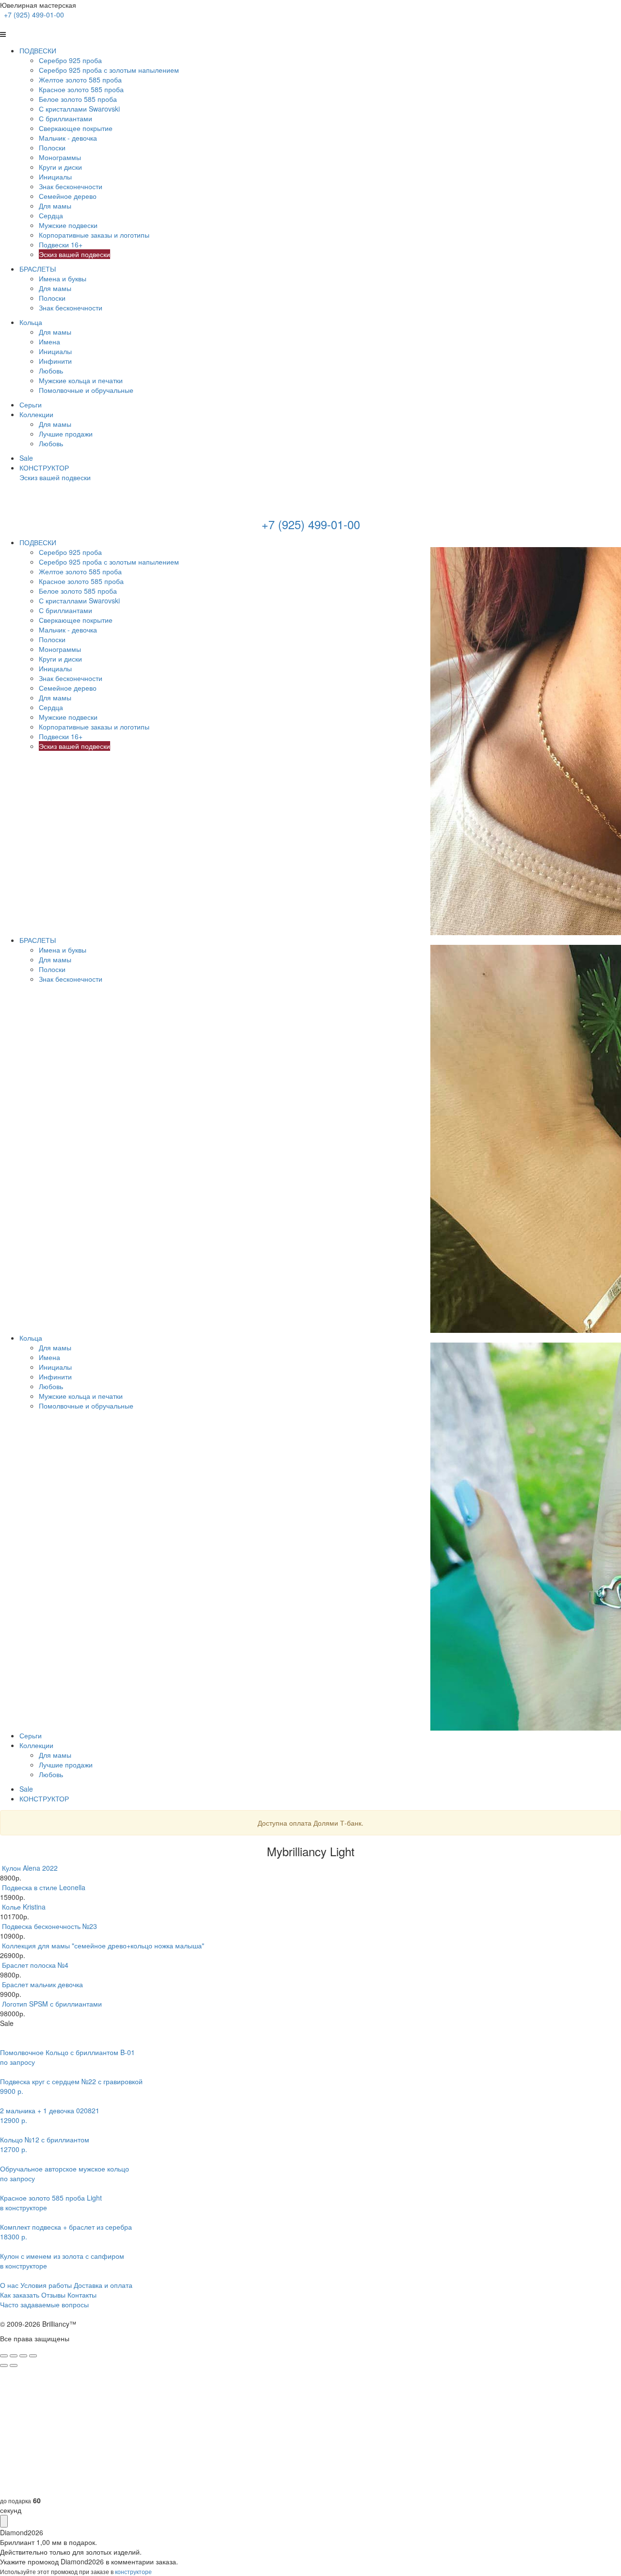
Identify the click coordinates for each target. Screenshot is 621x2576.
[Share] (14, 2356)
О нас (9, 2285)
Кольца (31, 322)
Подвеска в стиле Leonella (44, 1887)
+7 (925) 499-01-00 (34, 15)
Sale (26, 458)
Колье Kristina (24, 1907)
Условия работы (46, 2285)
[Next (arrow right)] (14, 2365)
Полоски (52, 147)
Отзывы (53, 2295)
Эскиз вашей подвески (74, 254)
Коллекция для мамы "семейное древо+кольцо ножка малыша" (103, 1945)
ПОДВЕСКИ (38, 50)
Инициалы (55, 177)
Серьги (31, 405)
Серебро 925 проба (70, 60)
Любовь (51, 371)
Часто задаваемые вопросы (44, 2304)
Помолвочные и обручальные (86, 390)
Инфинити (55, 361)
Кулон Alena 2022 (30, 1868)
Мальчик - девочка (68, 138)
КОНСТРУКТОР (44, 468)
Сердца (51, 215)
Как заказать (20, 2295)
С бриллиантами (65, 118)
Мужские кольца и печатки (81, 380)
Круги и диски (60, 167)
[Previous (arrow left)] (4, 2365)
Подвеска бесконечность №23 (49, 1926)
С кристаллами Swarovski (79, 109)
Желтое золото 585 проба (80, 80)
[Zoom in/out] (33, 2356)
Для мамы (55, 206)
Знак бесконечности (71, 186)
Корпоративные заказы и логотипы (94, 235)
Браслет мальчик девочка (42, 1984)
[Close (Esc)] (4, 2356)
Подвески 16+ (61, 244)
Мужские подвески (68, 225)
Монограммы (60, 157)
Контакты (82, 2295)
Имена (49, 341)
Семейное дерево (68, 196)
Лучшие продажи (66, 434)
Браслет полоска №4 (35, 1965)
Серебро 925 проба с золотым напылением (109, 70)
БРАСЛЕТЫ (38, 269)
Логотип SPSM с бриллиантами (52, 2004)
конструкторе (133, 2571)
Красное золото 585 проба (81, 89)
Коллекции (36, 414)
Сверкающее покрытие (76, 128)
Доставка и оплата (103, 2285)
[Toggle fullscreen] (23, 2356)
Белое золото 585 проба (78, 99)
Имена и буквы (63, 278)
